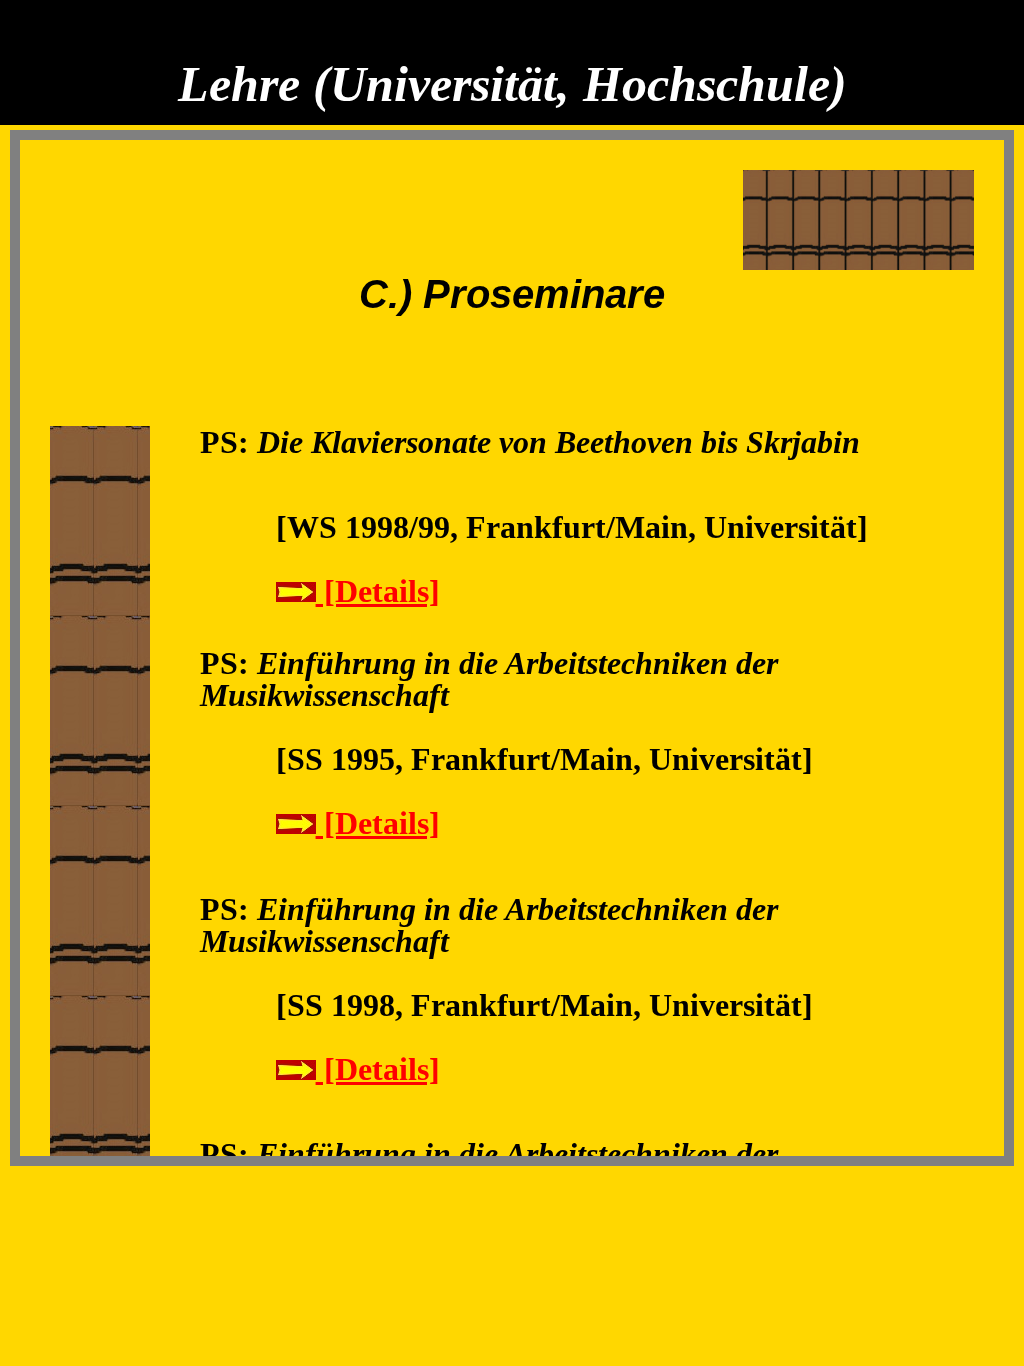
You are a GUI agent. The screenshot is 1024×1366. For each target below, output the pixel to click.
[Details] (378, 591)
